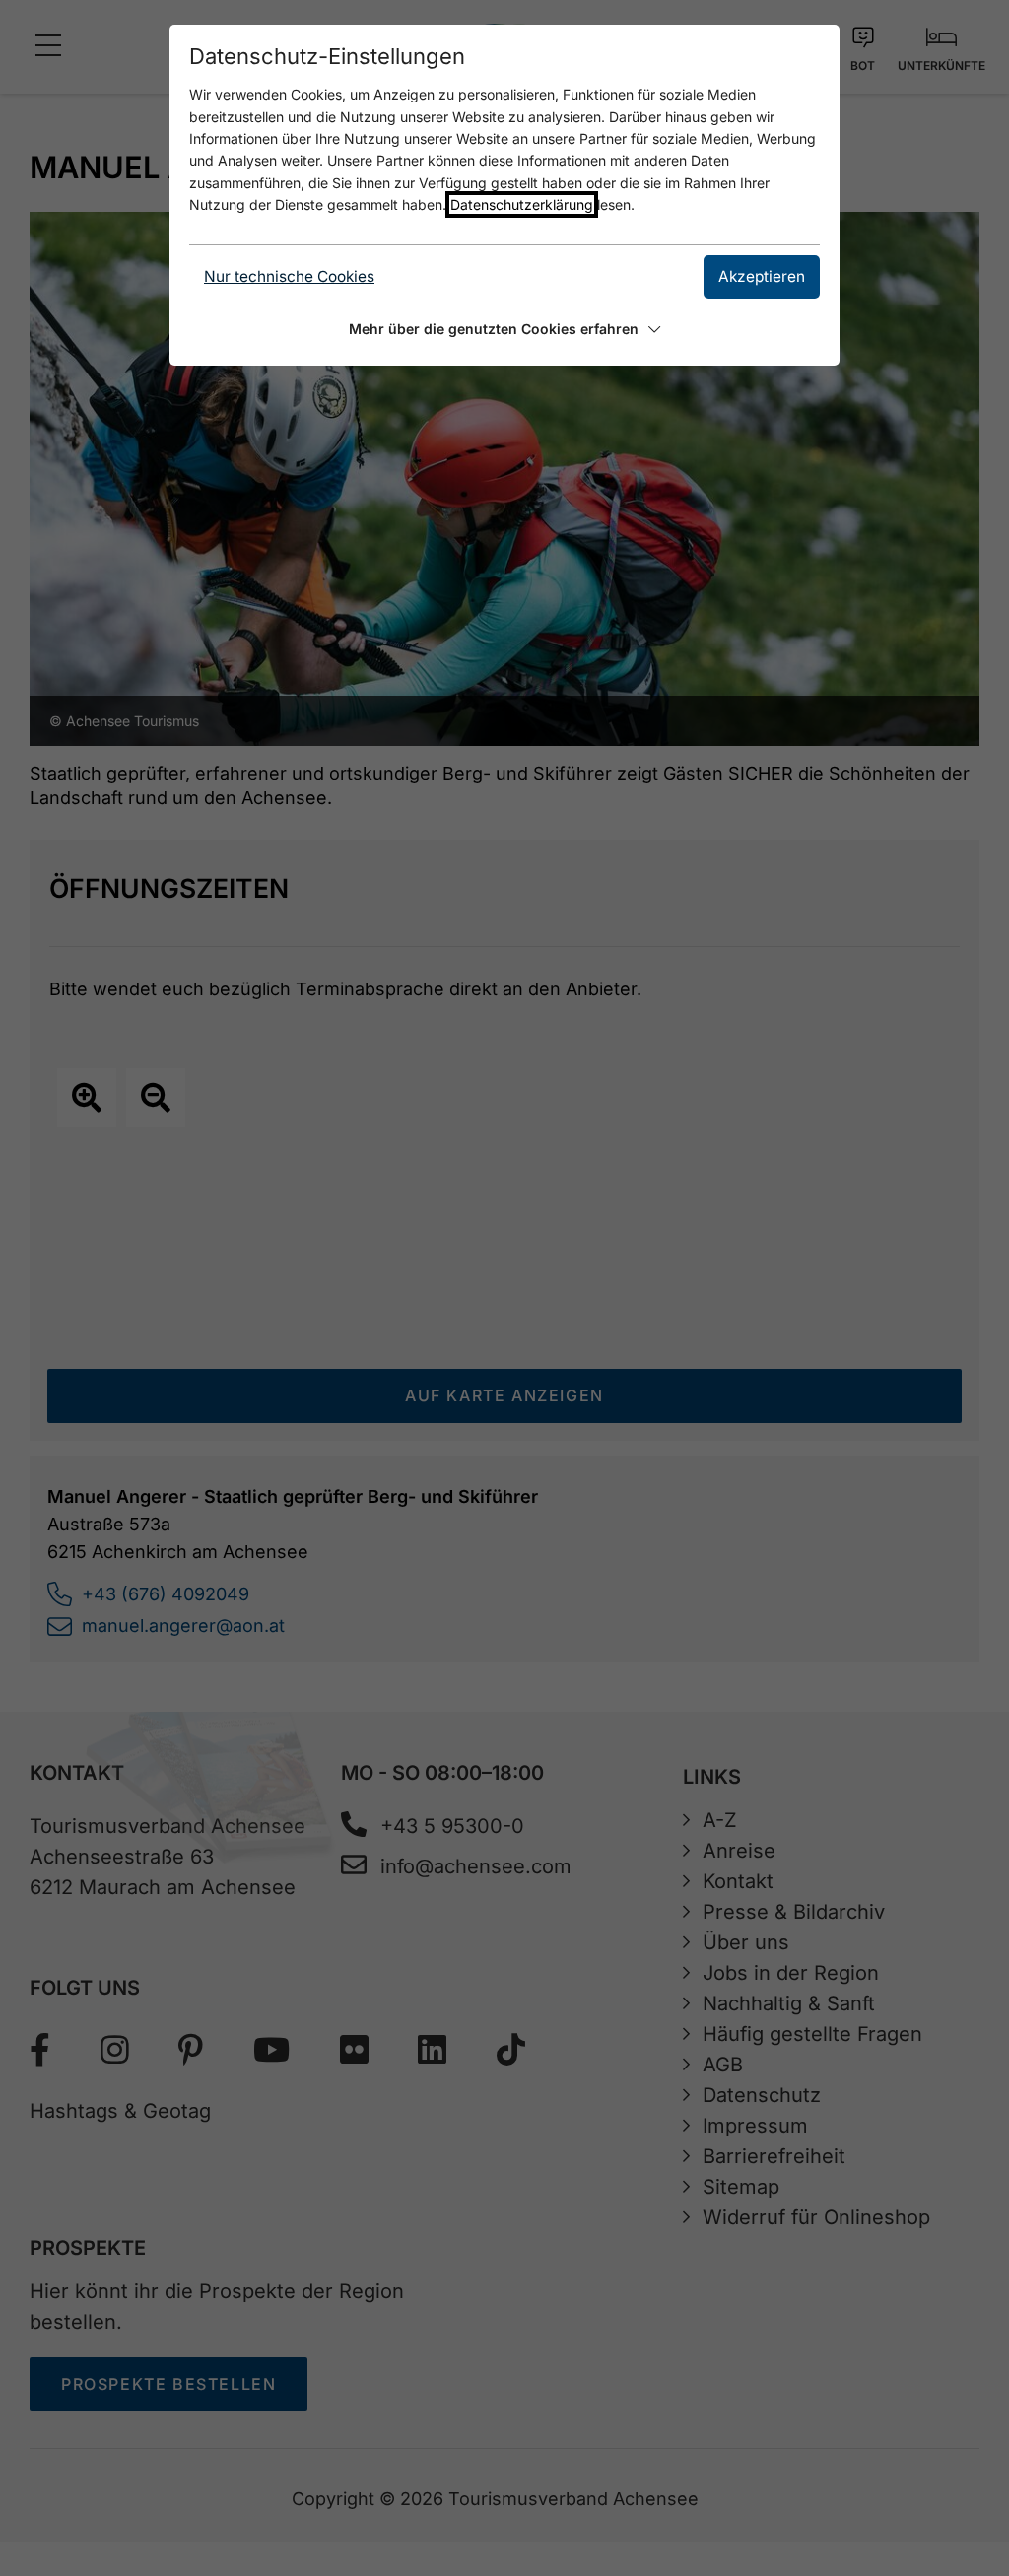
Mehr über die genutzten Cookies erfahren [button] (494, 329)
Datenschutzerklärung (522, 204)
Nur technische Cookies (289, 276)
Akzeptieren (762, 276)
